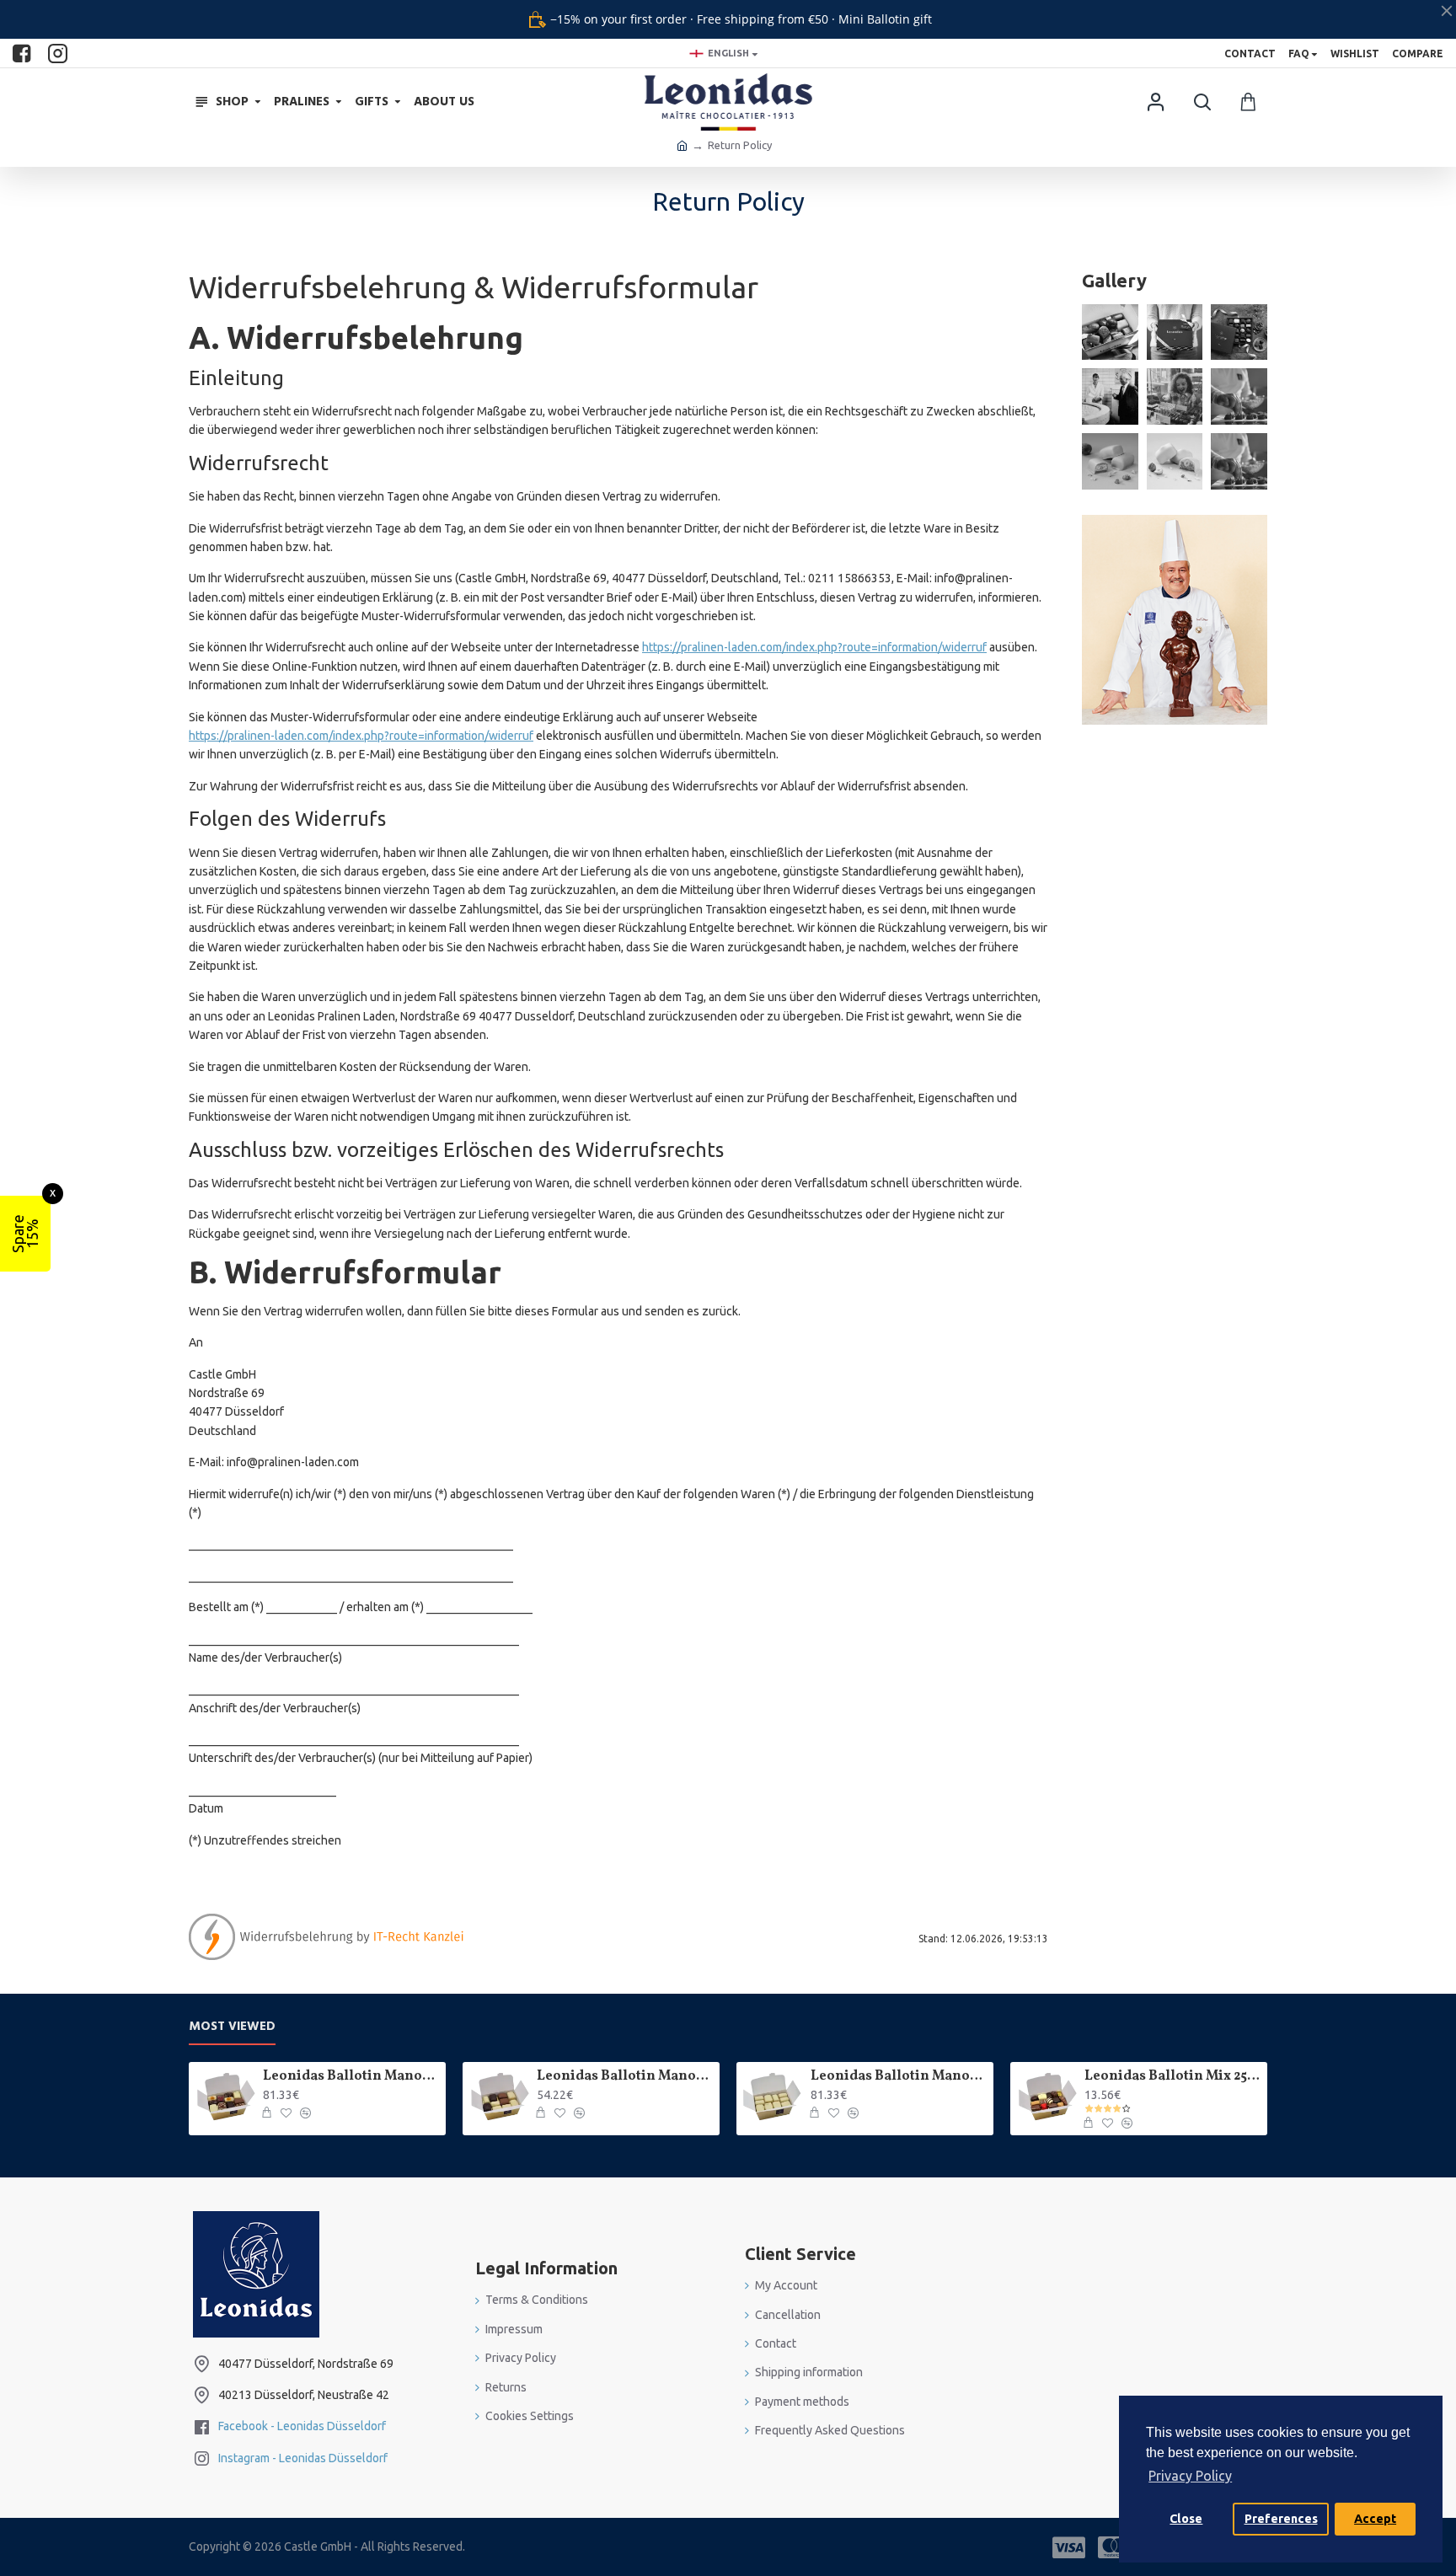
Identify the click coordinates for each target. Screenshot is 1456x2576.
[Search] (1202, 102)
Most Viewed (232, 2027)
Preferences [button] (1281, 2519)
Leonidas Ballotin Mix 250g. (1173, 2077)
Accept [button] (1375, 2519)
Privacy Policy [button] (1190, 2476)
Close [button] (1186, 2519)
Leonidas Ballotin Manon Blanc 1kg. (625, 2077)
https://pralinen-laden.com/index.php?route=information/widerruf (814, 647)
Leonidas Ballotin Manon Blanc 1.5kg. (899, 2077)
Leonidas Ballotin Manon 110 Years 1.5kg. (351, 2077)
